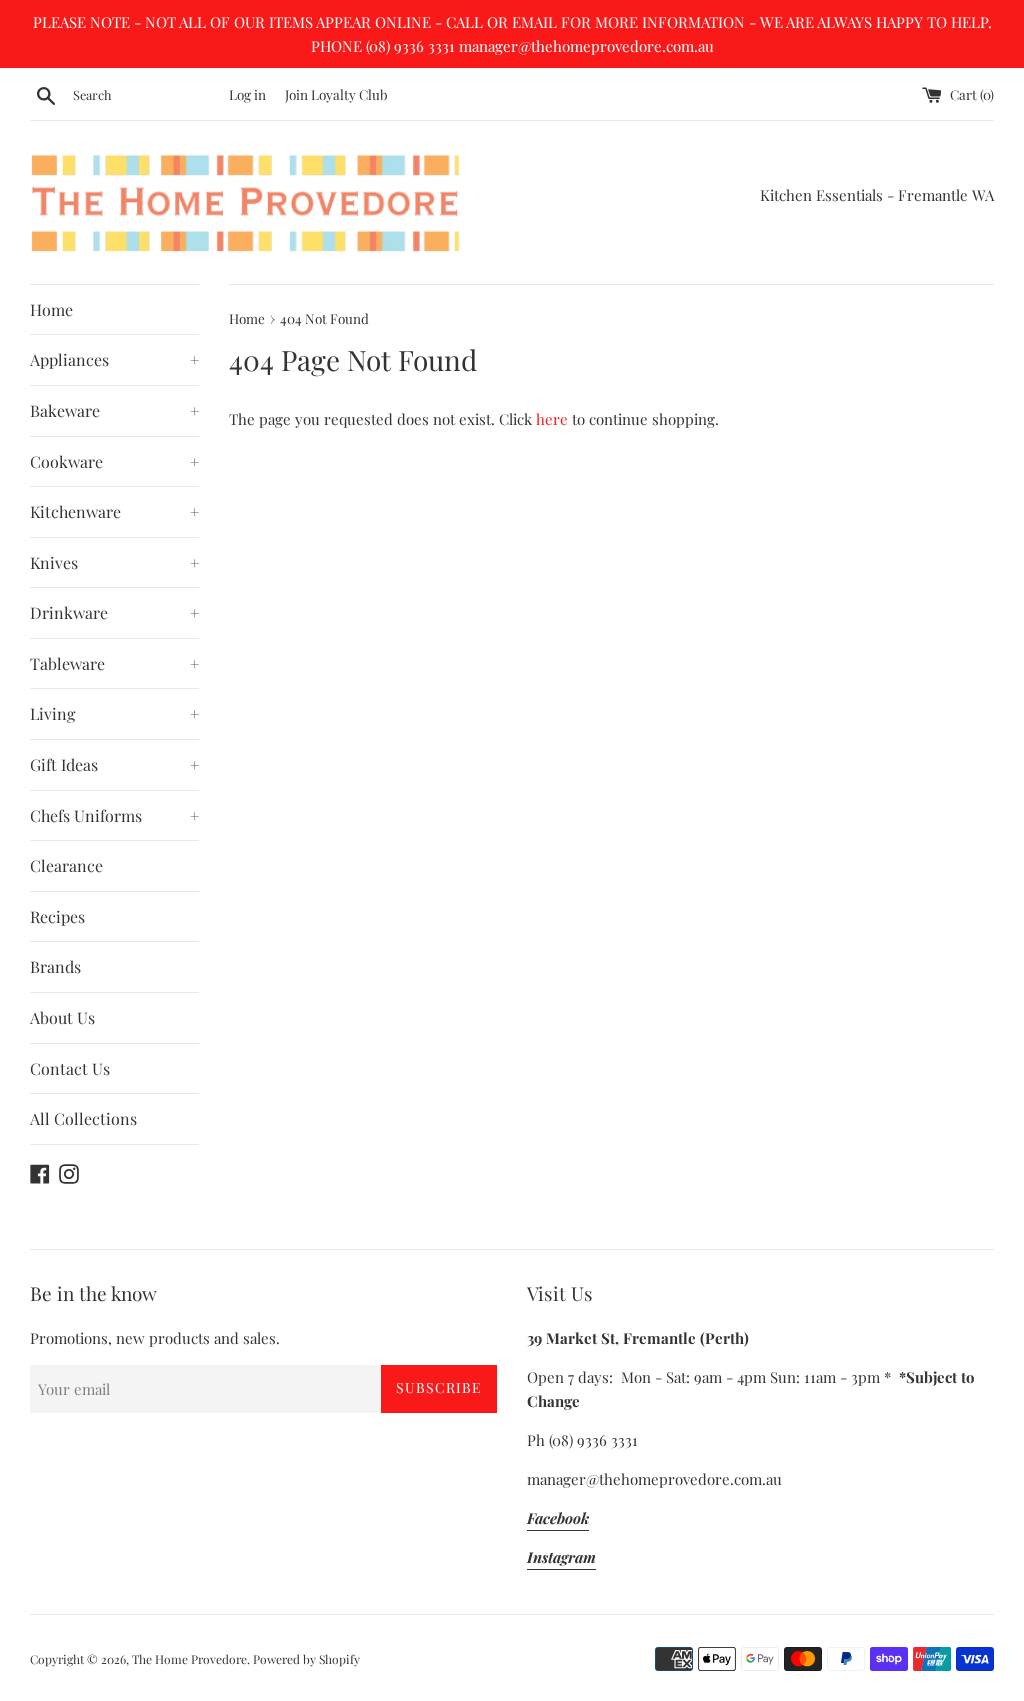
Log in (247, 94)
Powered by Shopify (306, 1659)
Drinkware (114, 612)
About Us (62, 1017)
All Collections (83, 1118)
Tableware (114, 663)
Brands (55, 966)
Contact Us (70, 1068)
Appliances (114, 359)
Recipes (57, 916)
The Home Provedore (189, 1659)
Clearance (66, 865)
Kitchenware (114, 511)
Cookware (114, 461)
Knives (114, 562)
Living (114, 713)
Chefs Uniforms (114, 815)
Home (51, 309)
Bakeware (114, 410)
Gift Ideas (114, 764)
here (552, 419)
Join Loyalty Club (336, 94)
